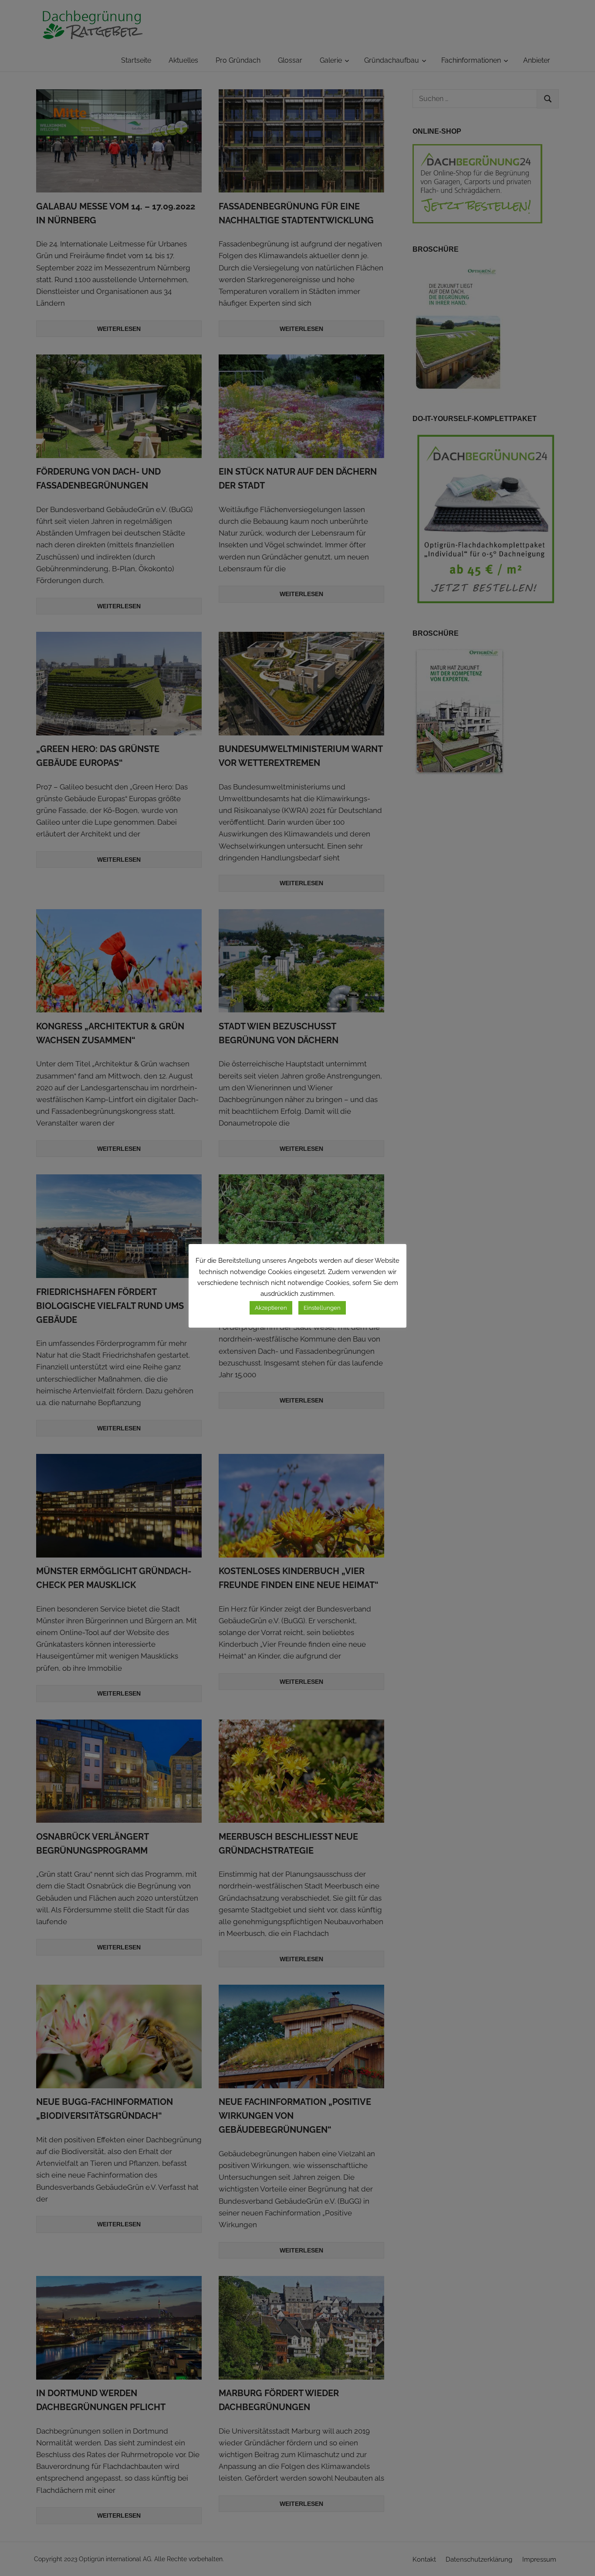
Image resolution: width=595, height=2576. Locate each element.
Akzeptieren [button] (271, 1308)
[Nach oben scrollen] (578, 2559)
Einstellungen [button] (322, 1308)
